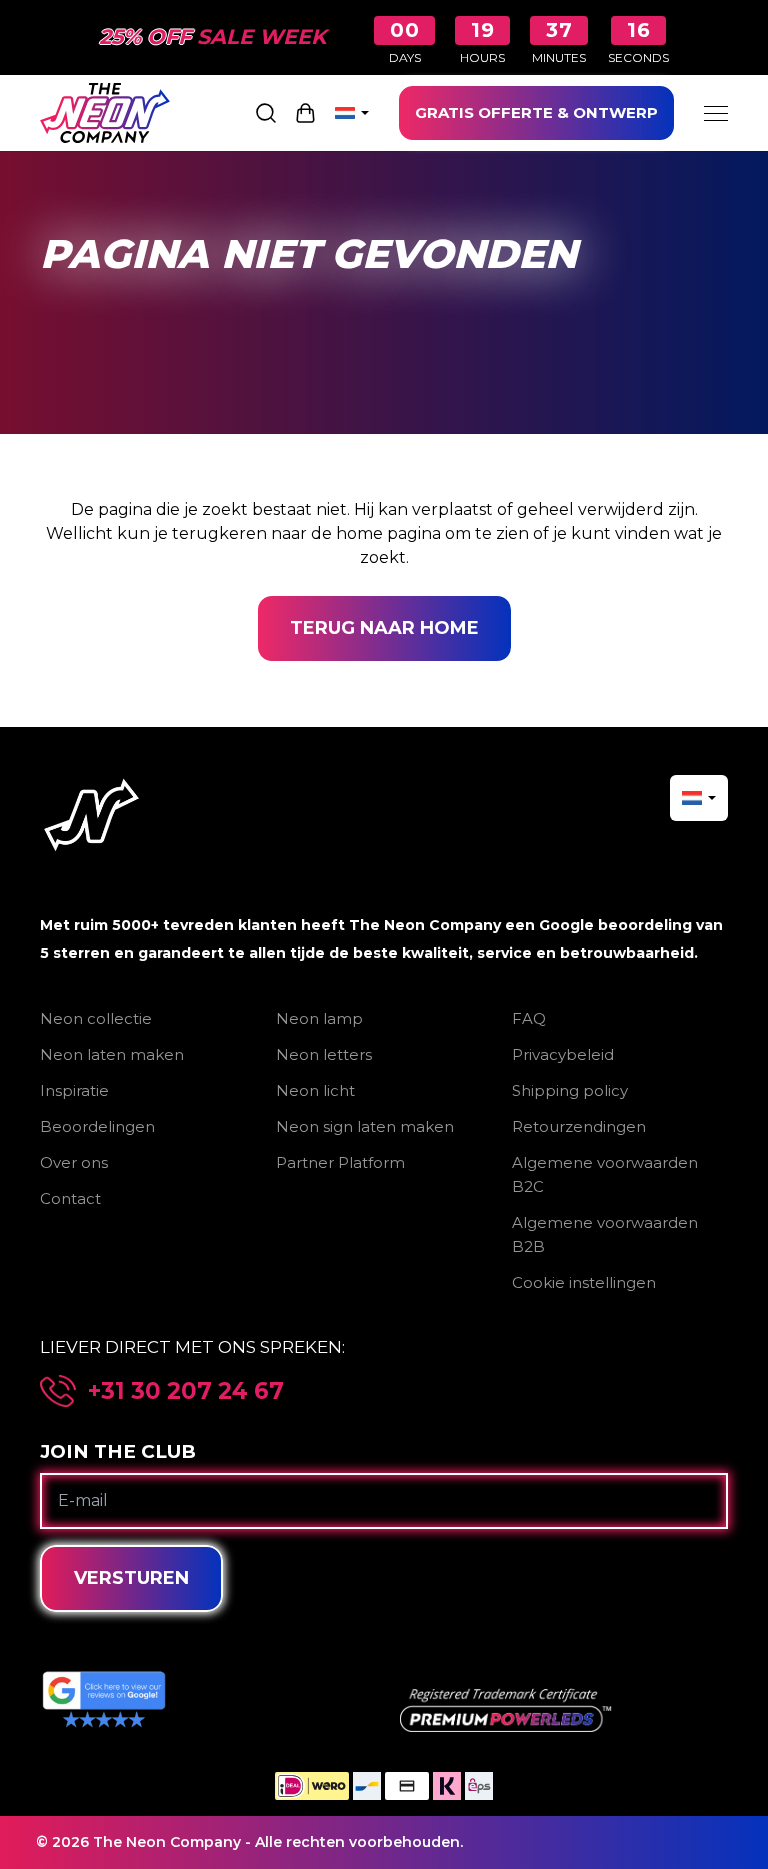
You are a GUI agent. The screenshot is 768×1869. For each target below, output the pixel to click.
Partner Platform (340, 1162)
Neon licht (315, 1090)
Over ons (74, 1162)
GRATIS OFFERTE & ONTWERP (536, 112)
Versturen (131, 1578)
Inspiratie (74, 1090)
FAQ (529, 1018)
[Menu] (716, 113)
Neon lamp (319, 1018)
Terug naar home (384, 628)
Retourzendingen (579, 1126)
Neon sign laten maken (365, 1126)
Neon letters (324, 1054)
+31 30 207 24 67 (186, 1391)
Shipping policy (570, 1090)
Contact (70, 1198)
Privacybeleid (563, 1054)
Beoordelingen (97, 1126)
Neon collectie (96, 1018)
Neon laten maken (112, 1054)
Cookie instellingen (584, 1282)
